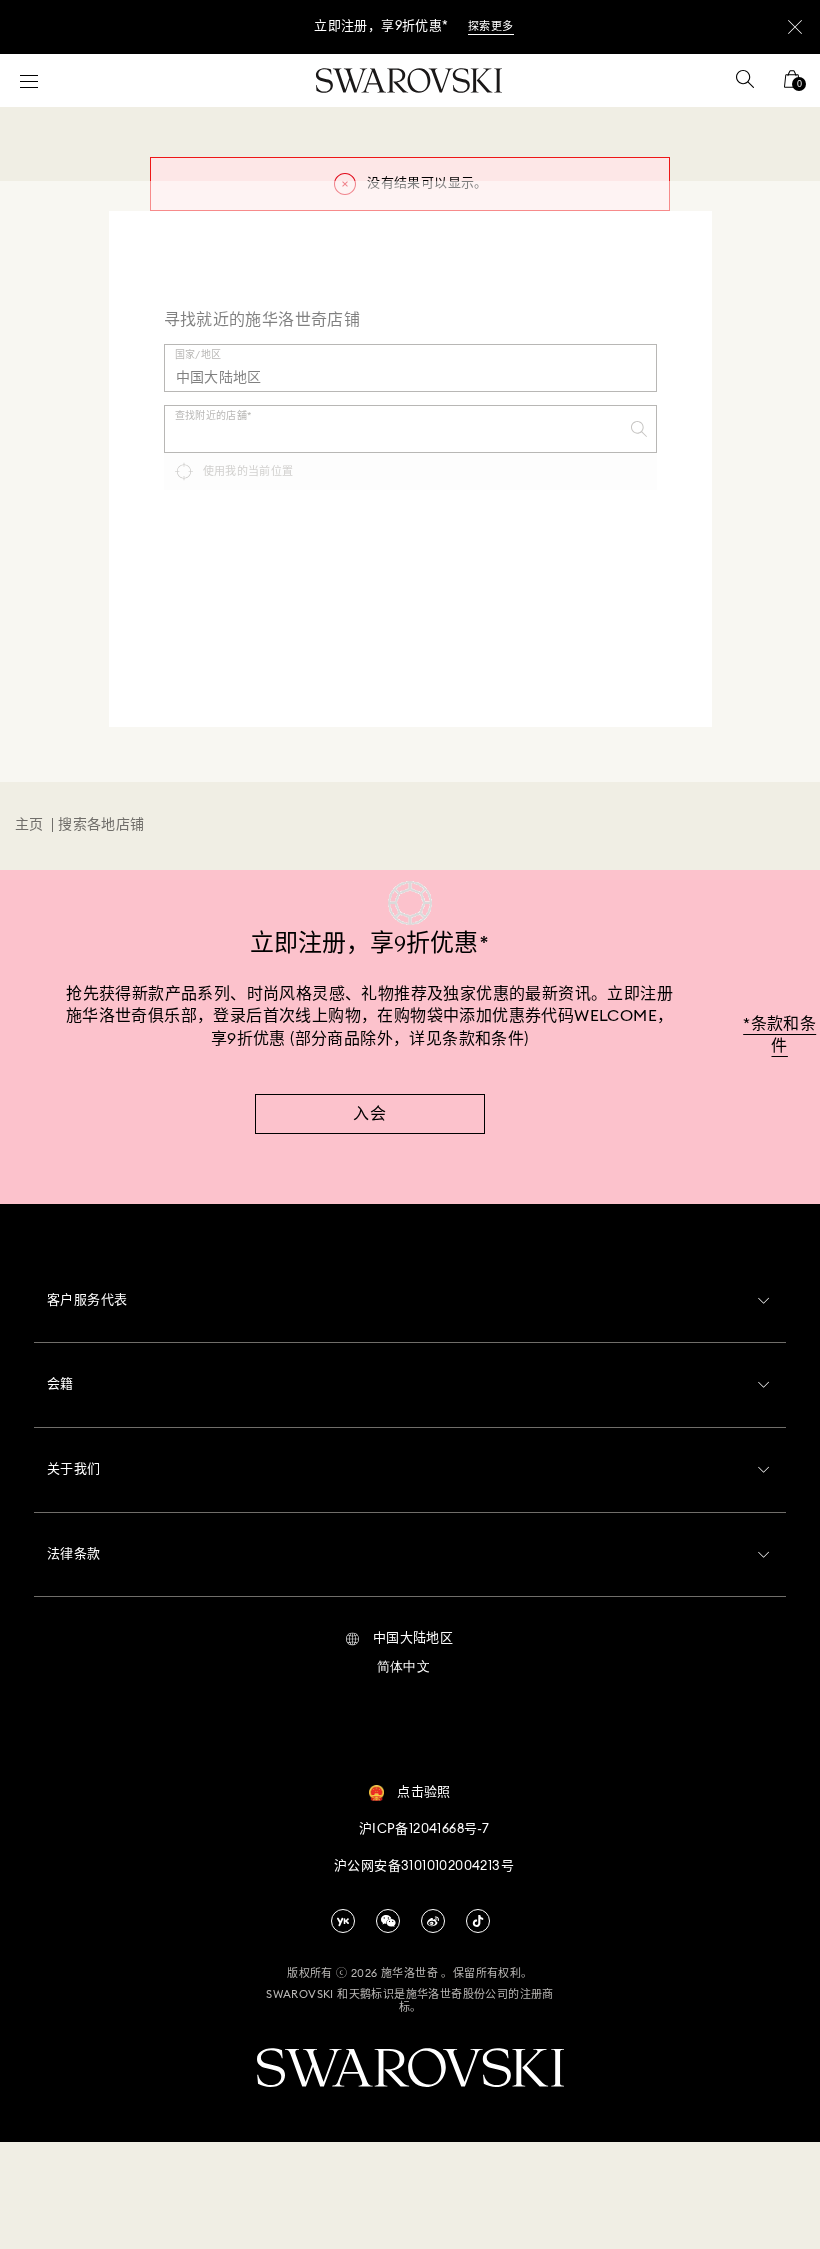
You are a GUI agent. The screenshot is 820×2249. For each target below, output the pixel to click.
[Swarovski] (409, 80)
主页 (29, 825)
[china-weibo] (433, 1921)
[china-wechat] (388, 1921)
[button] (399, 1639)
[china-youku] (343, 1921)
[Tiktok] (478, 1921)
